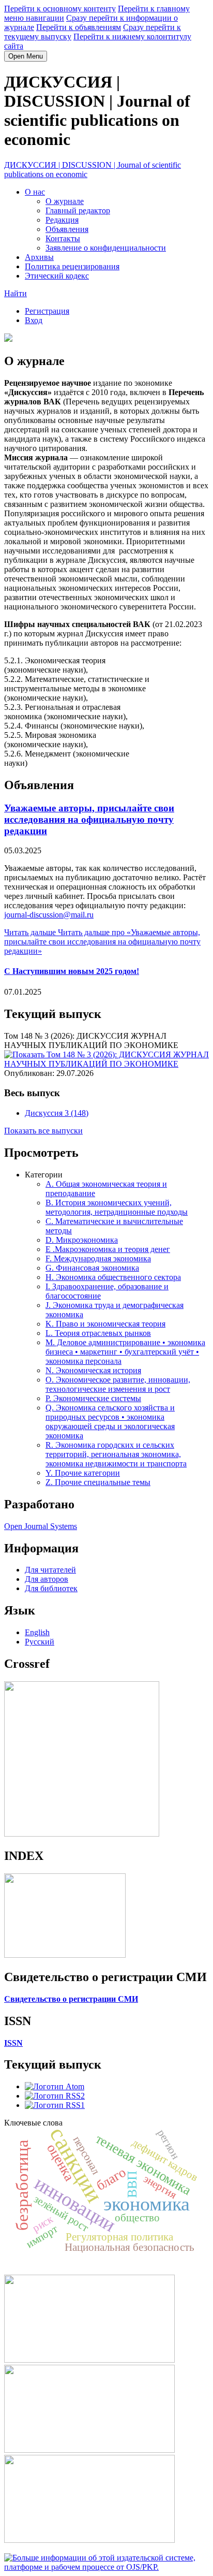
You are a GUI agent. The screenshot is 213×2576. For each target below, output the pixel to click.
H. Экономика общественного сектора (113, 1277)
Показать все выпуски (43, 1131)
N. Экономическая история (93, 1370)
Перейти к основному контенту (60, 9)
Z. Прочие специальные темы (98, 1482)
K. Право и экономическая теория (105, 1324)
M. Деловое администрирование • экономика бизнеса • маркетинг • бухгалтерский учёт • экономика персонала (125, 1352)
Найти (16, 293)
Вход (34, 320)
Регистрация (47, 311)
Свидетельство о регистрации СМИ (71, 1999)
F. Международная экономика (98, 1258)
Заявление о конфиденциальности (106, 248)
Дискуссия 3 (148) (57, 1113)
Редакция (62, 220)
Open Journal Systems (41, 1526)
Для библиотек (51, 1588)
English (37, 1632)
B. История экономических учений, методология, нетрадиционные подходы (117, 1207)
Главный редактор (78, 210)
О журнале (65, 201)
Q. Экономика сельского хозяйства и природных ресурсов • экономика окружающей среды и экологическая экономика (110, 1422)
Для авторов (47, 1579)
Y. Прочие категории (83, 1473)
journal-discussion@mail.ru (49, 915)
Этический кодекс (57, 276)
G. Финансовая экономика (92, 1268)
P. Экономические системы (93, 1398)
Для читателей (50, 1570)
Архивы (39, 257)
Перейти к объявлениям (79, 27)
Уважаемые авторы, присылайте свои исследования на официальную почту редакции (89, 819)
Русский (40, 1642)
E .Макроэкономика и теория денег (108, 1249)
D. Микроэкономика (82, 1240)
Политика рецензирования (72, 266)
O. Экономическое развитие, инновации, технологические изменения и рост (118, 1384)
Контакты (63, 238)
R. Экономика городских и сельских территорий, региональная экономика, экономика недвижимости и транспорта (116, 1454)
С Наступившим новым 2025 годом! (72, 971)
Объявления (67, 229)
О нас (35, 192)
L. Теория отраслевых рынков (98, 1333)
